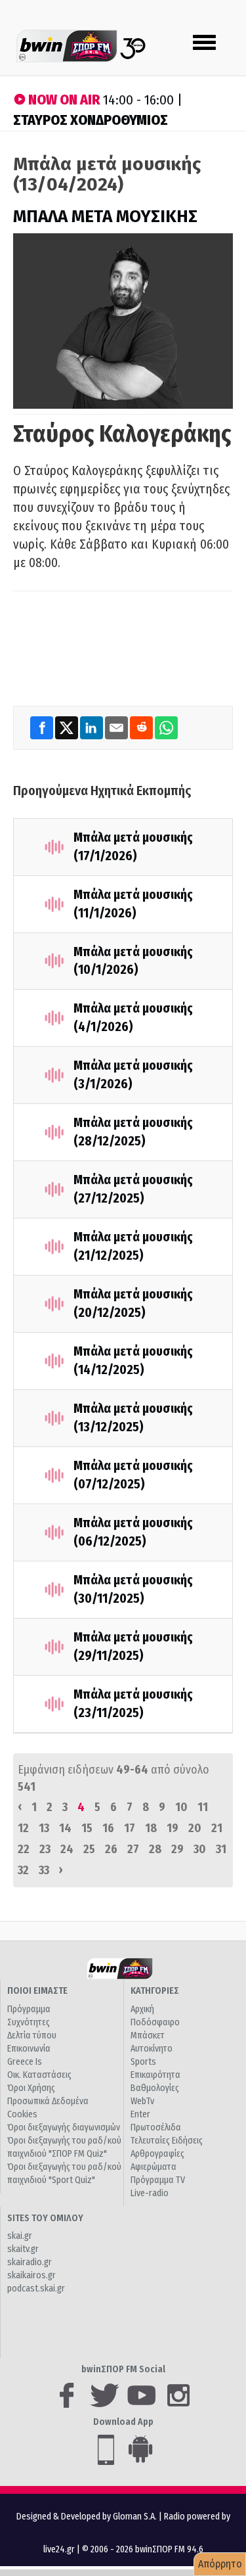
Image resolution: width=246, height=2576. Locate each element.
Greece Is (25, 2062)
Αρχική (142, 2009)
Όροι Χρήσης (31, 2088)
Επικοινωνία (29, 2049)
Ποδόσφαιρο (155, 2022)
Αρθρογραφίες (157, 2154)
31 (221, 1849)
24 (67, 1849)
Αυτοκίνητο (152, 2049)
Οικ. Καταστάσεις (39, 2075)
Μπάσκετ (148, 2035)
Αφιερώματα (154, 2167)
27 (133, 1849)
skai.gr (20, 2236)
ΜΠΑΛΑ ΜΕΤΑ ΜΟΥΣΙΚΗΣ (105, 217)
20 (195, 1828)
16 (108, 1828)
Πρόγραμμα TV (158, 2180)
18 (151, 1828)
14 (65, 1828)
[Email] (117, 727)
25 (89, 1849)
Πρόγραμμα (29, 2009)
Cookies (22, 2114)
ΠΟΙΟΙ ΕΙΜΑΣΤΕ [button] (37, 1991)
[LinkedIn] (92, 727)
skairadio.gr (30, 2262)
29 (177, 1849)
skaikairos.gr (31, 2275)
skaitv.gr (23, 2249)
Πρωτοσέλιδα (156, 2127)
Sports (143, 2062)
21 (217, 1828)
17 (130, 1828)
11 (203, 1807)
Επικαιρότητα (155, 2075)
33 (44, 1870)
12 (23, 1828)
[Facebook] (43, 727)
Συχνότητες (29, 2022)
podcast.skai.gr (36, 2288)
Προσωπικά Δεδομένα (48, 2101)
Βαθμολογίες (155, 2088)
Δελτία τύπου (32, 2035)
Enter (140, 2114)
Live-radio (150, 2193)
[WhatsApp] (166, 727)
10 (181, 1807)
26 (111, 1849)
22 (24, 1849)
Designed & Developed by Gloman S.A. (87, 2517)
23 (45, 1849)
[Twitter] (68, 727)
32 (23, 1870)
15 (87, 1828)
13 (44, 1828)
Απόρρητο (220, 2564)
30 (200, 1849)
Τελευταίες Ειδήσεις (167, 2141)
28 (155, 1849)
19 (173, 1828)
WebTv (142, 2101)
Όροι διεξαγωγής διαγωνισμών (64, 2127)
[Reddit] (142, 727)
